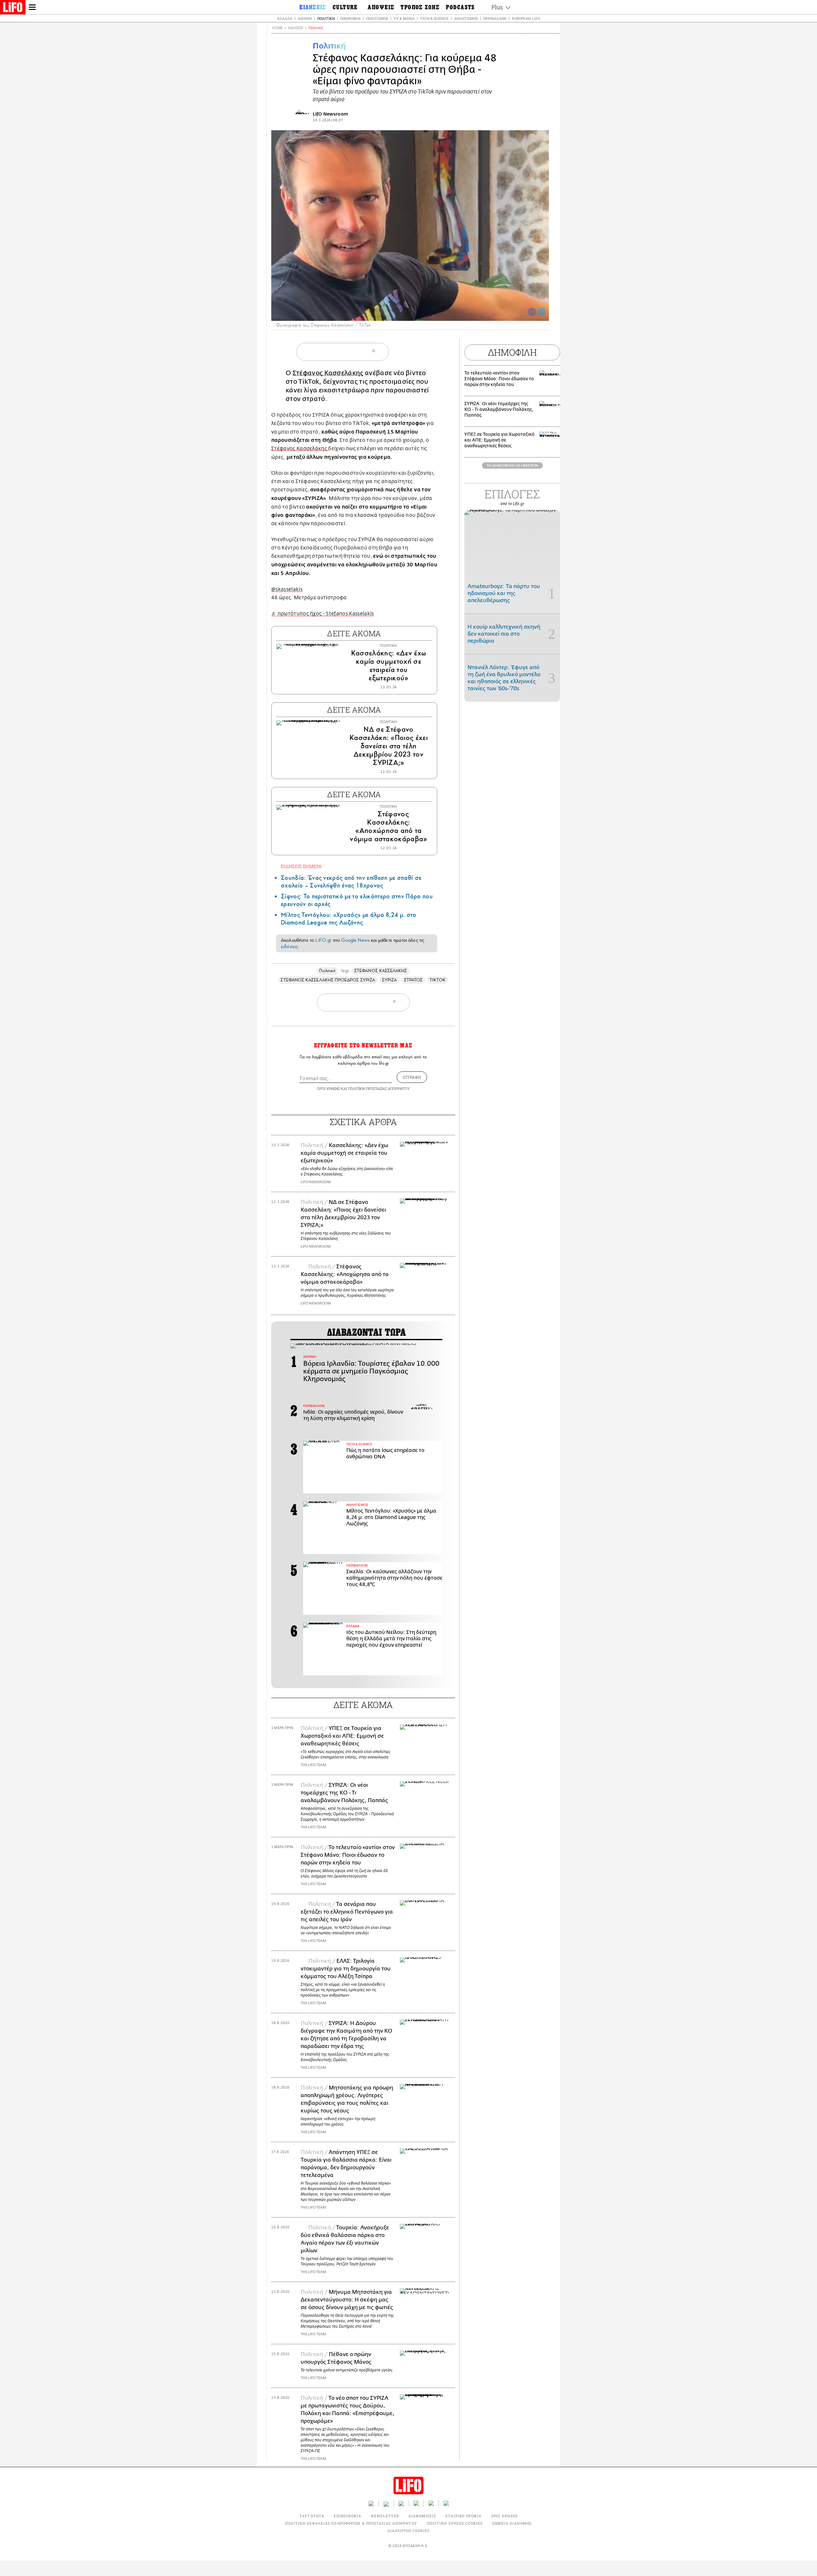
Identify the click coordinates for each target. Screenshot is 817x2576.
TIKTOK (438, 980)
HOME (277, 28)
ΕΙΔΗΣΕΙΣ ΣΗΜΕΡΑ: (302, 866)
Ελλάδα (285, 18)
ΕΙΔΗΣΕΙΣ (296, 28)
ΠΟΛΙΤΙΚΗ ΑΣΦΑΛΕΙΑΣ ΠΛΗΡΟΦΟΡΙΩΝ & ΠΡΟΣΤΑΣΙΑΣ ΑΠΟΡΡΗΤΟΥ (351, 2523)
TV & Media (404, 18)
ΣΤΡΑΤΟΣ (413, 980)
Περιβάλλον (495, 18)
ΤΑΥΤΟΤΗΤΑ (312, 2516)
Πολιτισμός (377, 18)
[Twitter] (542, 312)
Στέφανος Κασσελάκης (328, 373)
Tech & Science (434, 18)
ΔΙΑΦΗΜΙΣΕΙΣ (422, 2516)
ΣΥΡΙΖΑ (389, 980)
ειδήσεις (289, 947)
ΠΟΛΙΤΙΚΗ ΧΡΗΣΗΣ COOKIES (455, 2523)
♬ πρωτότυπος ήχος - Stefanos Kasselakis (322, 614)
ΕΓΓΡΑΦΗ (412, 1077)
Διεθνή (305, 18)
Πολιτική (326, 18)
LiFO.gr (323, 940)
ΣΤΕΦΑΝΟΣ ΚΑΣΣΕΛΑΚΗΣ (381, 971)
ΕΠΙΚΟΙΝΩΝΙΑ (348, 2516)
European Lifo (526, 18)
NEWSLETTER (385, 2516)
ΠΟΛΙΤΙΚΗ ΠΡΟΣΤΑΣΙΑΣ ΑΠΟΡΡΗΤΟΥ (379, 1088)
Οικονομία (350, 18)
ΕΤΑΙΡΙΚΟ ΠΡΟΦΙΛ (464, 2516)
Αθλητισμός (466, 18)
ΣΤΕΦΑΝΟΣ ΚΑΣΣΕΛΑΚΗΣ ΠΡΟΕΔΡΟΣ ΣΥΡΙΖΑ (328, 980)
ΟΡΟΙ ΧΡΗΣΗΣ (328, 1088)
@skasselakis (287, 589)
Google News (355, 940)
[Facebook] (532, 312)
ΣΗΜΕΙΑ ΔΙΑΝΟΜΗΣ (512, 2523)
